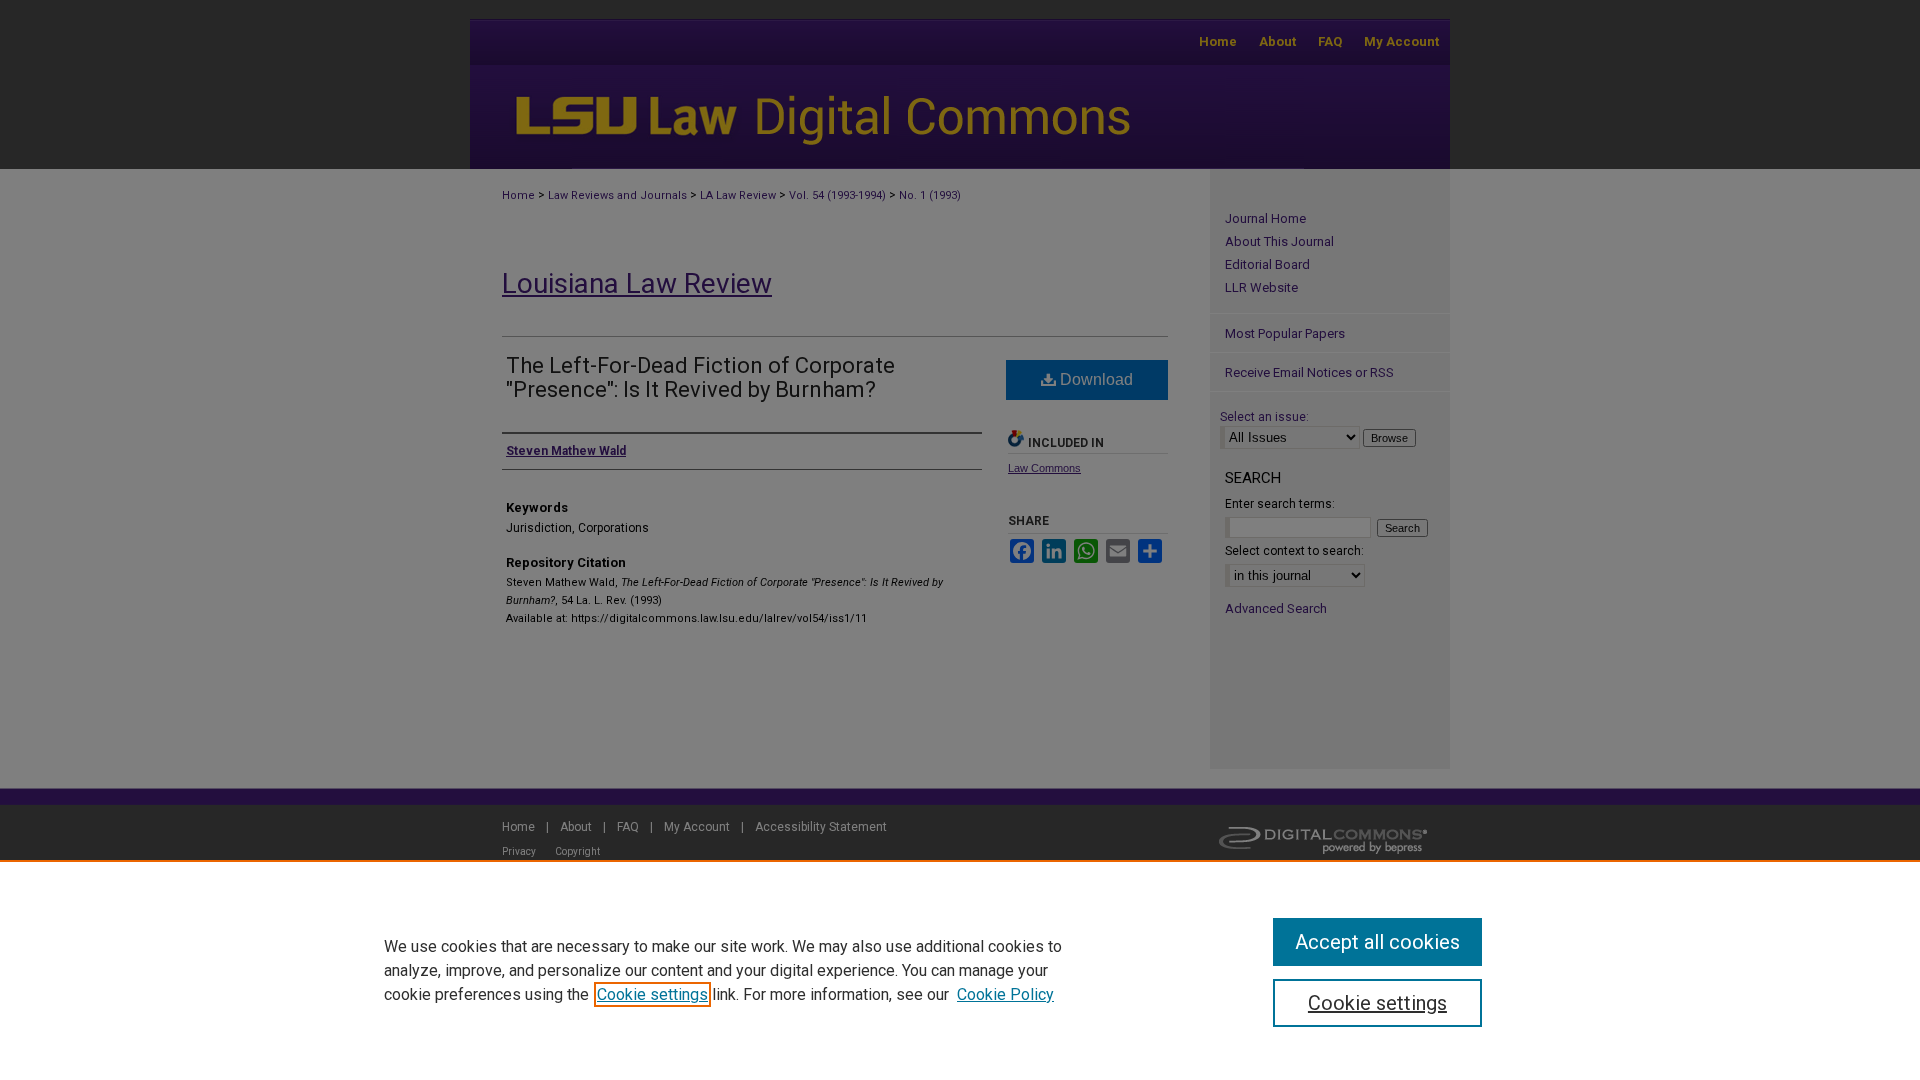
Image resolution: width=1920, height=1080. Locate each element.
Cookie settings (652, 994)
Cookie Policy (1005, 994)
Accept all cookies (1377, 942)
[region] (960, 970)
